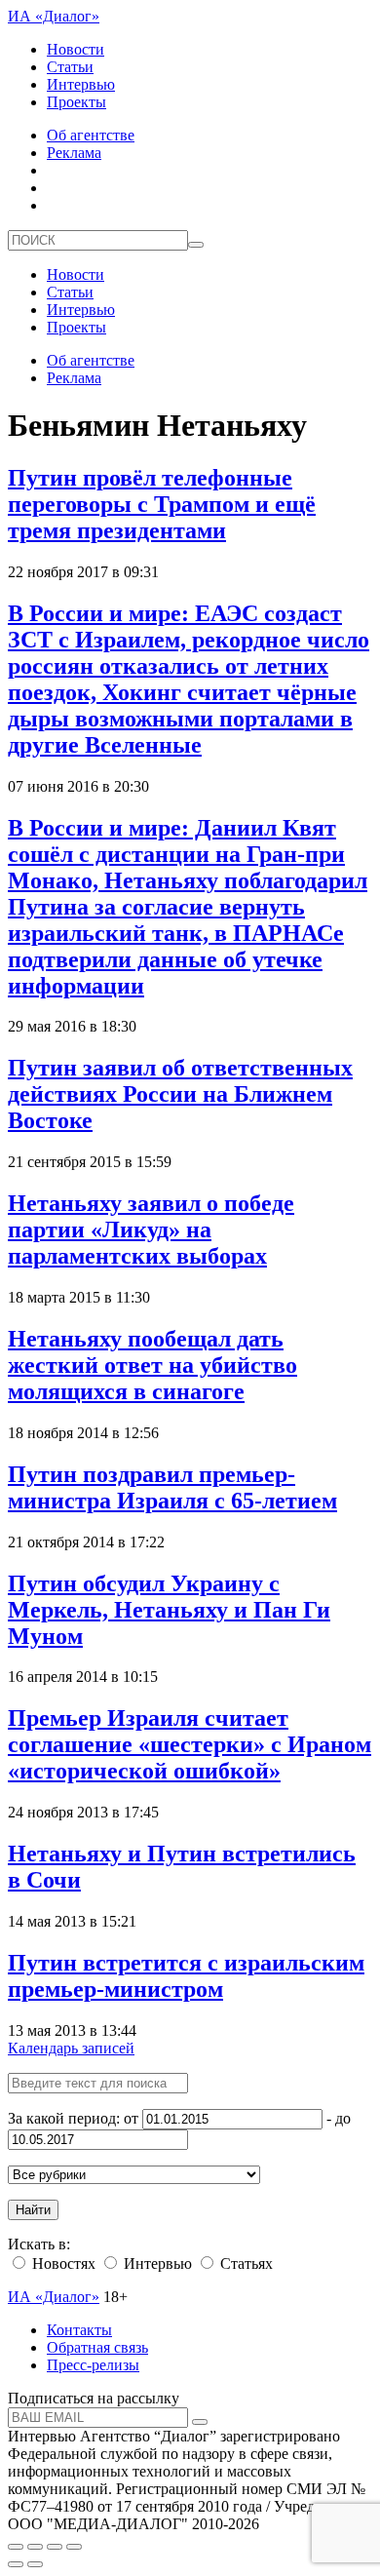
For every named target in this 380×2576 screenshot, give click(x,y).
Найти (33, 2210)
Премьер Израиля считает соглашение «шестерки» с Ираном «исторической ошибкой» (190, 1744)
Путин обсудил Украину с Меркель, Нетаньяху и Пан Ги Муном (169, 1610)
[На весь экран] (55, 2547)
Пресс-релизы (93, 2365)
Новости (76, 49)
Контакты (79, 2330)
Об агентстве (91, 135)
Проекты (76, 102)
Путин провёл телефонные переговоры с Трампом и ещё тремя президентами (162, 504)
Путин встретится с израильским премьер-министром (186, 1976)
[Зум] (74, 2547)
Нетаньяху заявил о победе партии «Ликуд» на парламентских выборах (151, 1229)
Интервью (81, 84)
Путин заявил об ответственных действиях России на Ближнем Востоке (180, 1094)
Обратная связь (97, 2347)
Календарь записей (71, 2048)
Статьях (245, 2264)
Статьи (70, 67)
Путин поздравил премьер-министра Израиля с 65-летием (172, 1487)
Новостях (62, 2264)
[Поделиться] (35, 2547)
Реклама (74, 153)
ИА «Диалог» (54, 16)
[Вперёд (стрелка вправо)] (35, 2564)
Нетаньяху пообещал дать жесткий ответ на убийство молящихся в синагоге (152, 1365)
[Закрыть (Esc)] (16, 2547)
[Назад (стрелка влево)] (16, 2564)
